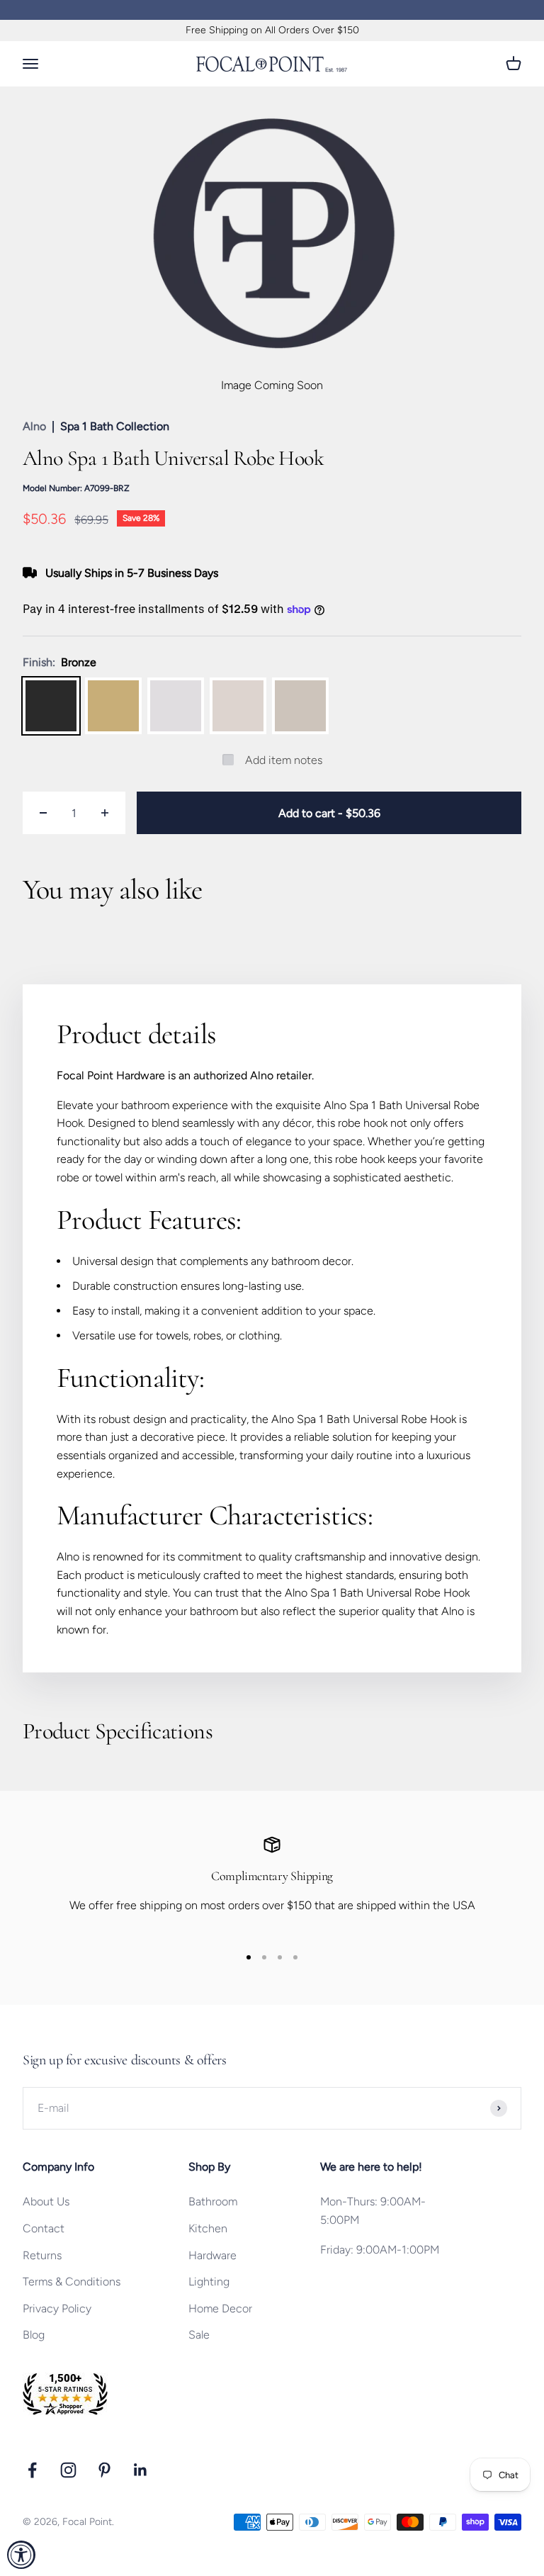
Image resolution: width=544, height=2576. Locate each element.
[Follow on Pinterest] (104, 2470)
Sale (199, 2335)
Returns (42, 2255)
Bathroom (213, 2201)
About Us (46, 2201)
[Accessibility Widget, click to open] (21, 2555)
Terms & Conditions (72, 2282)
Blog (34, 2335)
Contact (44, 2228)
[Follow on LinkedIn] (141, 2470)
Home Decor (220, 2308)
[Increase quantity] (105, 813)
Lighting (209, 2282)
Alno (34, 426)
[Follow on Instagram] (68, 2470)
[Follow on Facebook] (32, 2470)
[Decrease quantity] (43, 813)
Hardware (212, 2255)
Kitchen (208, 2228)
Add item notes (284, 760)
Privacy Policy (57, 2308)
